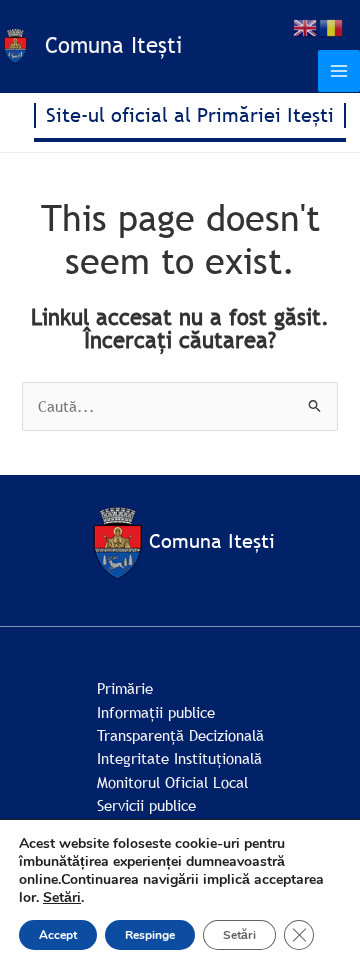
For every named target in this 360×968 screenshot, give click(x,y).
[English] (306, 26)
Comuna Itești (113, 45)
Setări (62, 898)
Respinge (150, 935)
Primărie (125, 688)
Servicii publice (146, 805)
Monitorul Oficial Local (172, 782)
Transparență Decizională (180, 735)
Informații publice (156, 712)
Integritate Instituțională (179, 758)
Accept (58, 935)
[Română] (332, 26)
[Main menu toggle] (339, 71)
